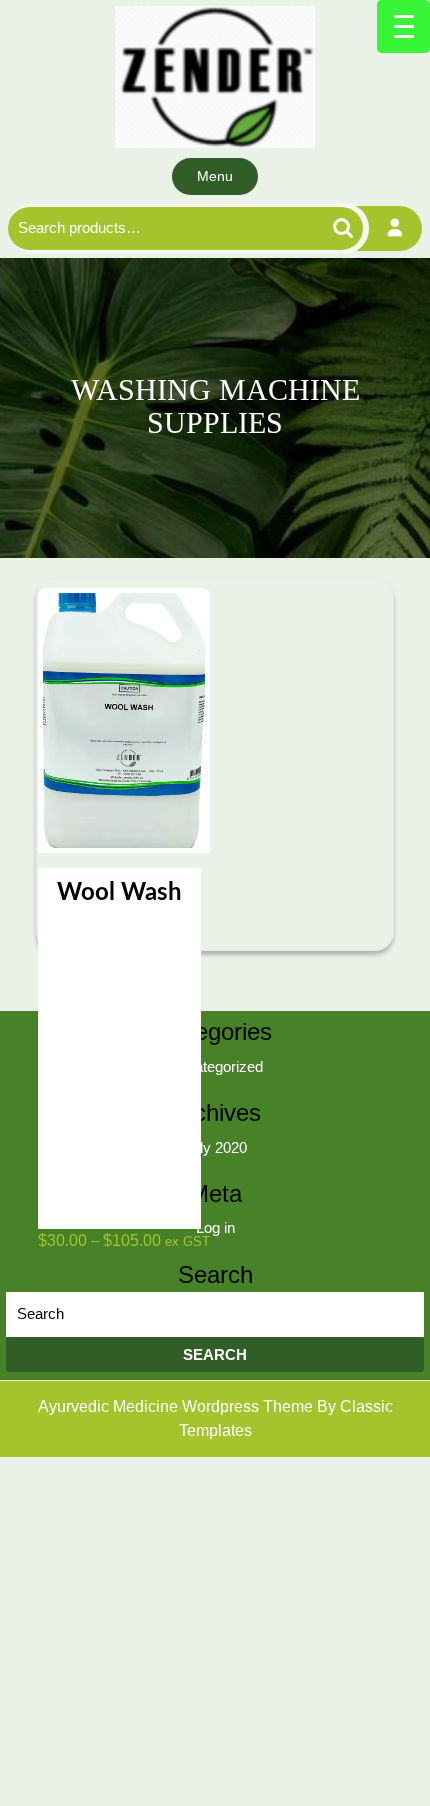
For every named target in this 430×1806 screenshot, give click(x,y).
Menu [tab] (215, 176)
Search (319, 228)
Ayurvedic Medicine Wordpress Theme (177, 1406)
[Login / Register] (395, 228)
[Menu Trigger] (403, 26)
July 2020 (215, 1147)
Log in (215, 1227)
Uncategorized (215, 1066)
